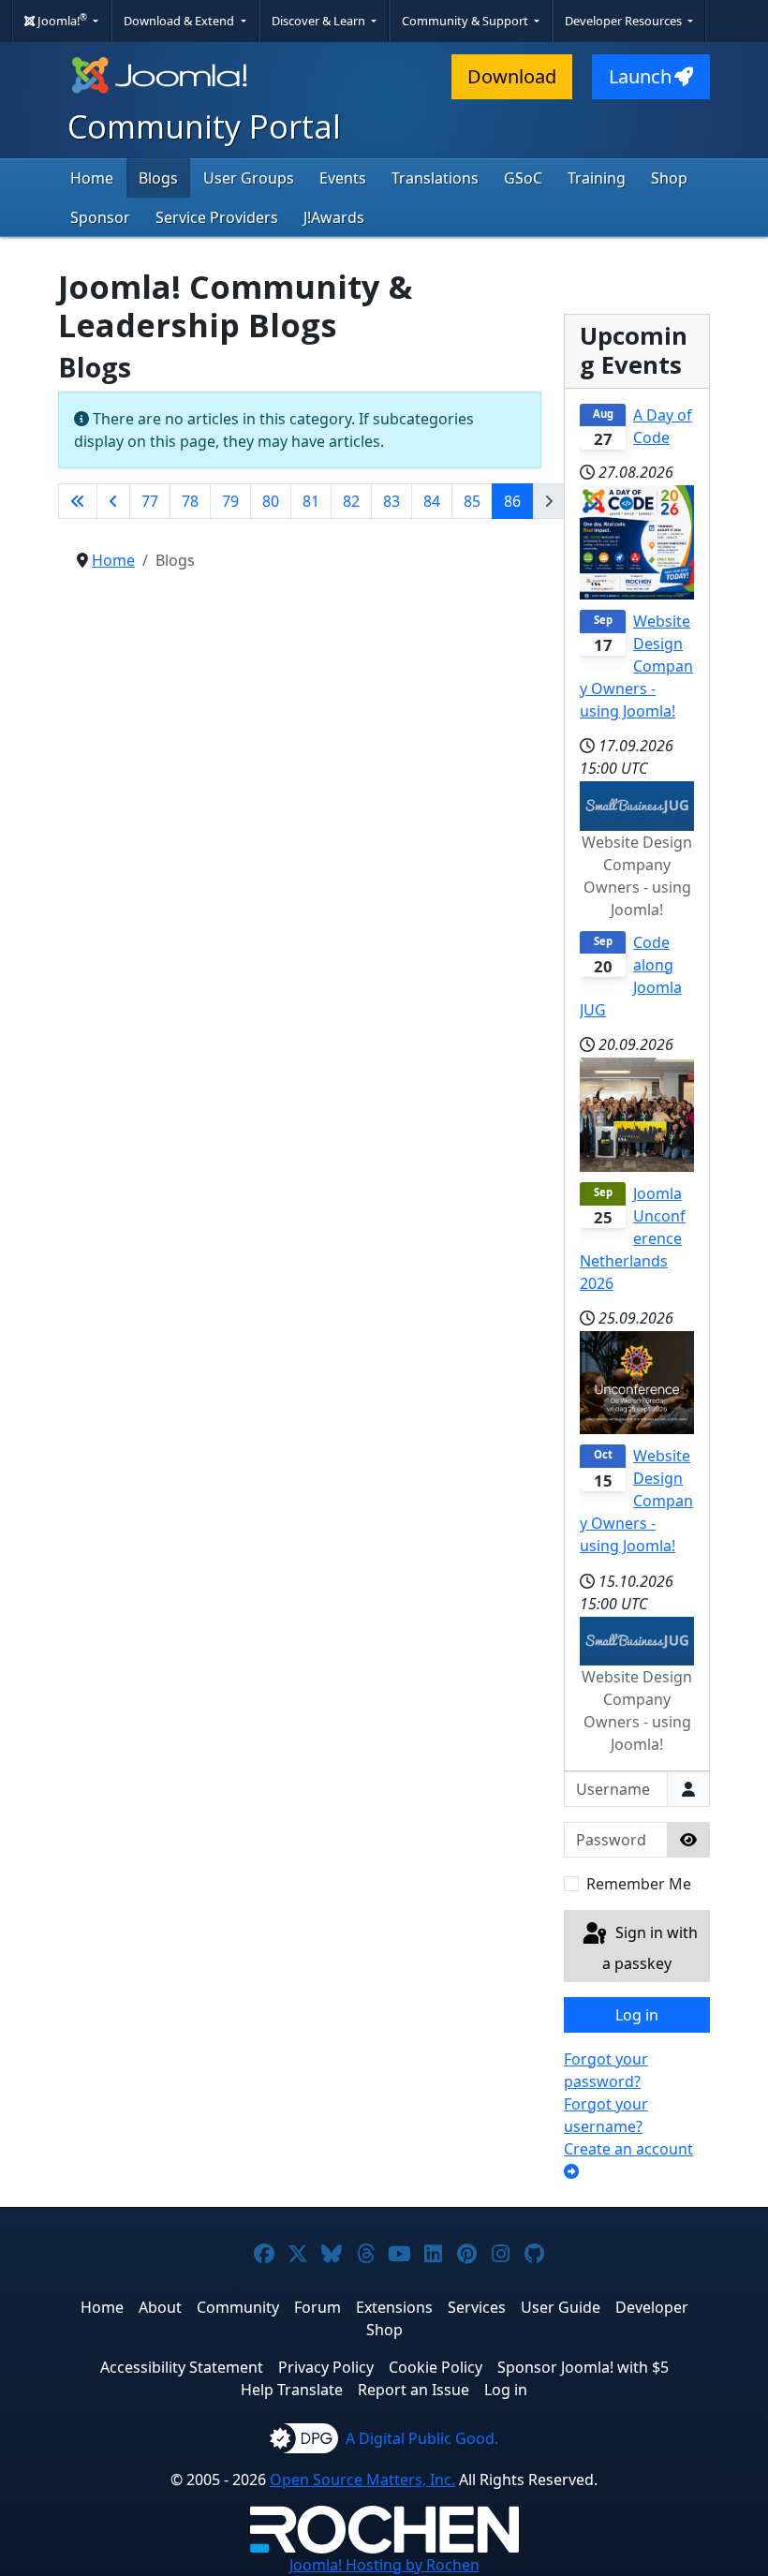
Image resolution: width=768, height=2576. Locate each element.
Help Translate (292, 2390)
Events (343, 178)
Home (92, 178)
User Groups (249, 178)
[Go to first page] (78, 501)
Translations (435, 178)
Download (512, 76)
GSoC (523, 178)
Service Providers (217, 217)
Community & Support (466, 21)
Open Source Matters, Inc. (362, 2480)
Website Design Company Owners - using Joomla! (636, 666)
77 (150, 501)
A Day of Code (663, 426)
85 (472, 501)
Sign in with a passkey (650, 1949)
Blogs (158, 178)
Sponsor (100, 217)
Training (597, 178)
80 (271, 501)
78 (190, 501)
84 (432, 501)
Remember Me (639, 1884)
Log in (637, 2015)
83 (391, 501)
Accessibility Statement (182, 2367)
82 (351, 501)
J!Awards (334, 217)
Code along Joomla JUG (631, 976)
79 (230, 501)
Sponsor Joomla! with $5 (583, 2367)
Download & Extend (180, 21)
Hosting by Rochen (384, 2565)
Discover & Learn (320, 21)
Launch (640, 76)
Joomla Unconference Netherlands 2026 (633, 1238)
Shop (669, 178)
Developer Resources (625, 21)
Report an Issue (414, 2390)
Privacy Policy (326, 2367)
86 (512, 501)
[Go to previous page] (113, 501)
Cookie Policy (436, 2367)
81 (311, 501)
